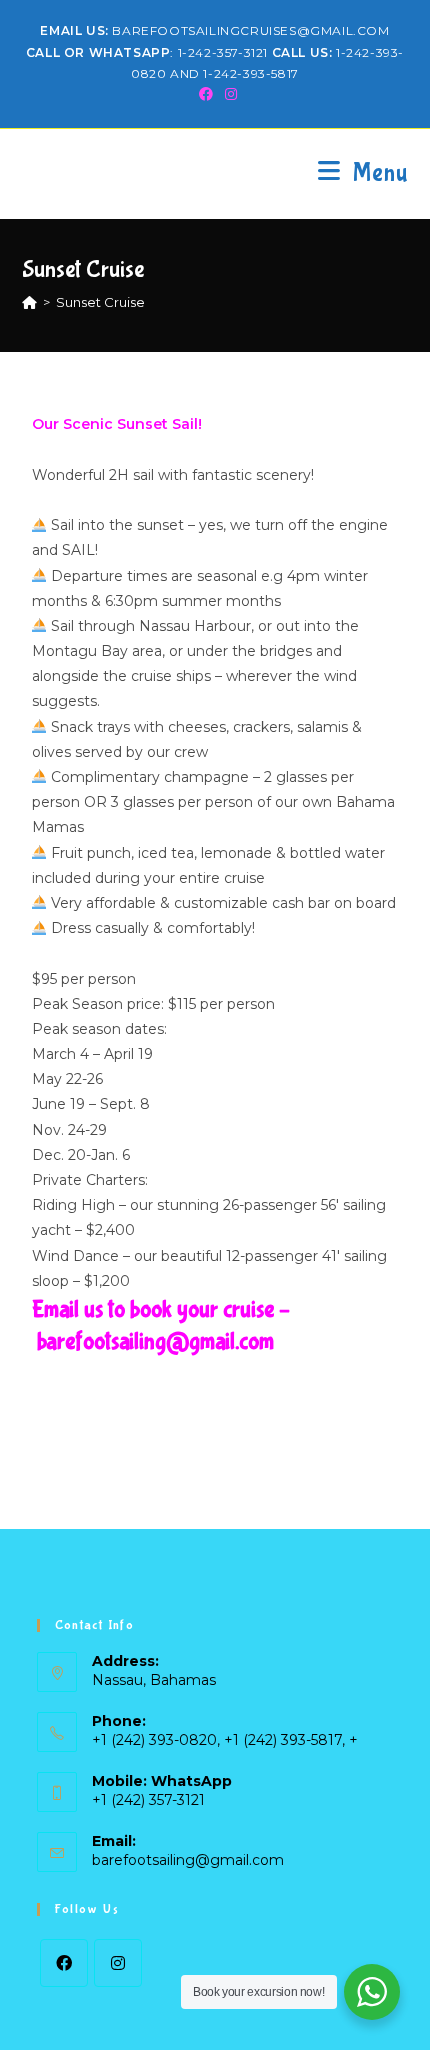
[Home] (29, 302)
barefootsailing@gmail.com (188, 1860)
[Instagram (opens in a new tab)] (228, 94)
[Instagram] (118, 1963)
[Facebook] (64, 1963)
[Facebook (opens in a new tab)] (206, 94)
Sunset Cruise (100, 302)
